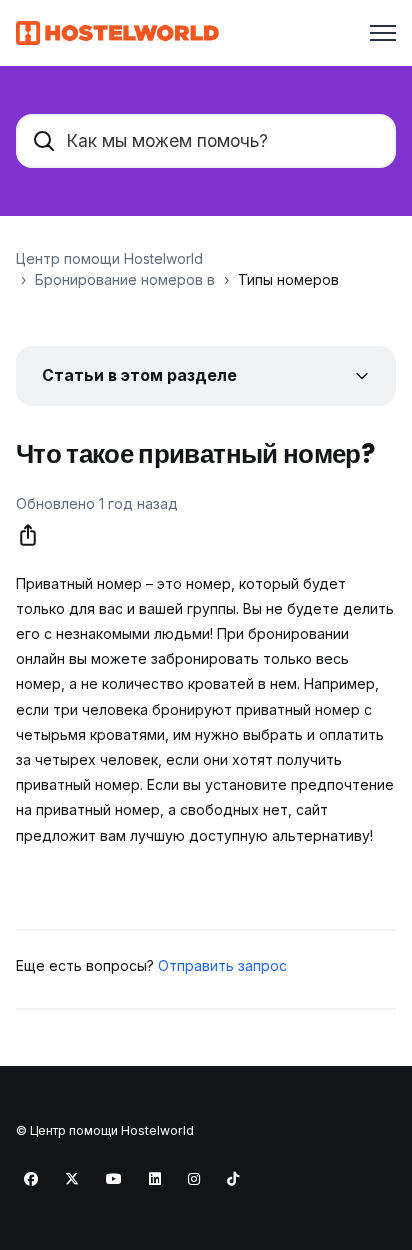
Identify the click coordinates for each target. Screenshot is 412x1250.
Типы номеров (288, 279)
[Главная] (117, 33)
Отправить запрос (222, 965)
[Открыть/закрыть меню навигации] (383, 33)
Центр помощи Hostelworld (109, 258)
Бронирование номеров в (125, 279)
